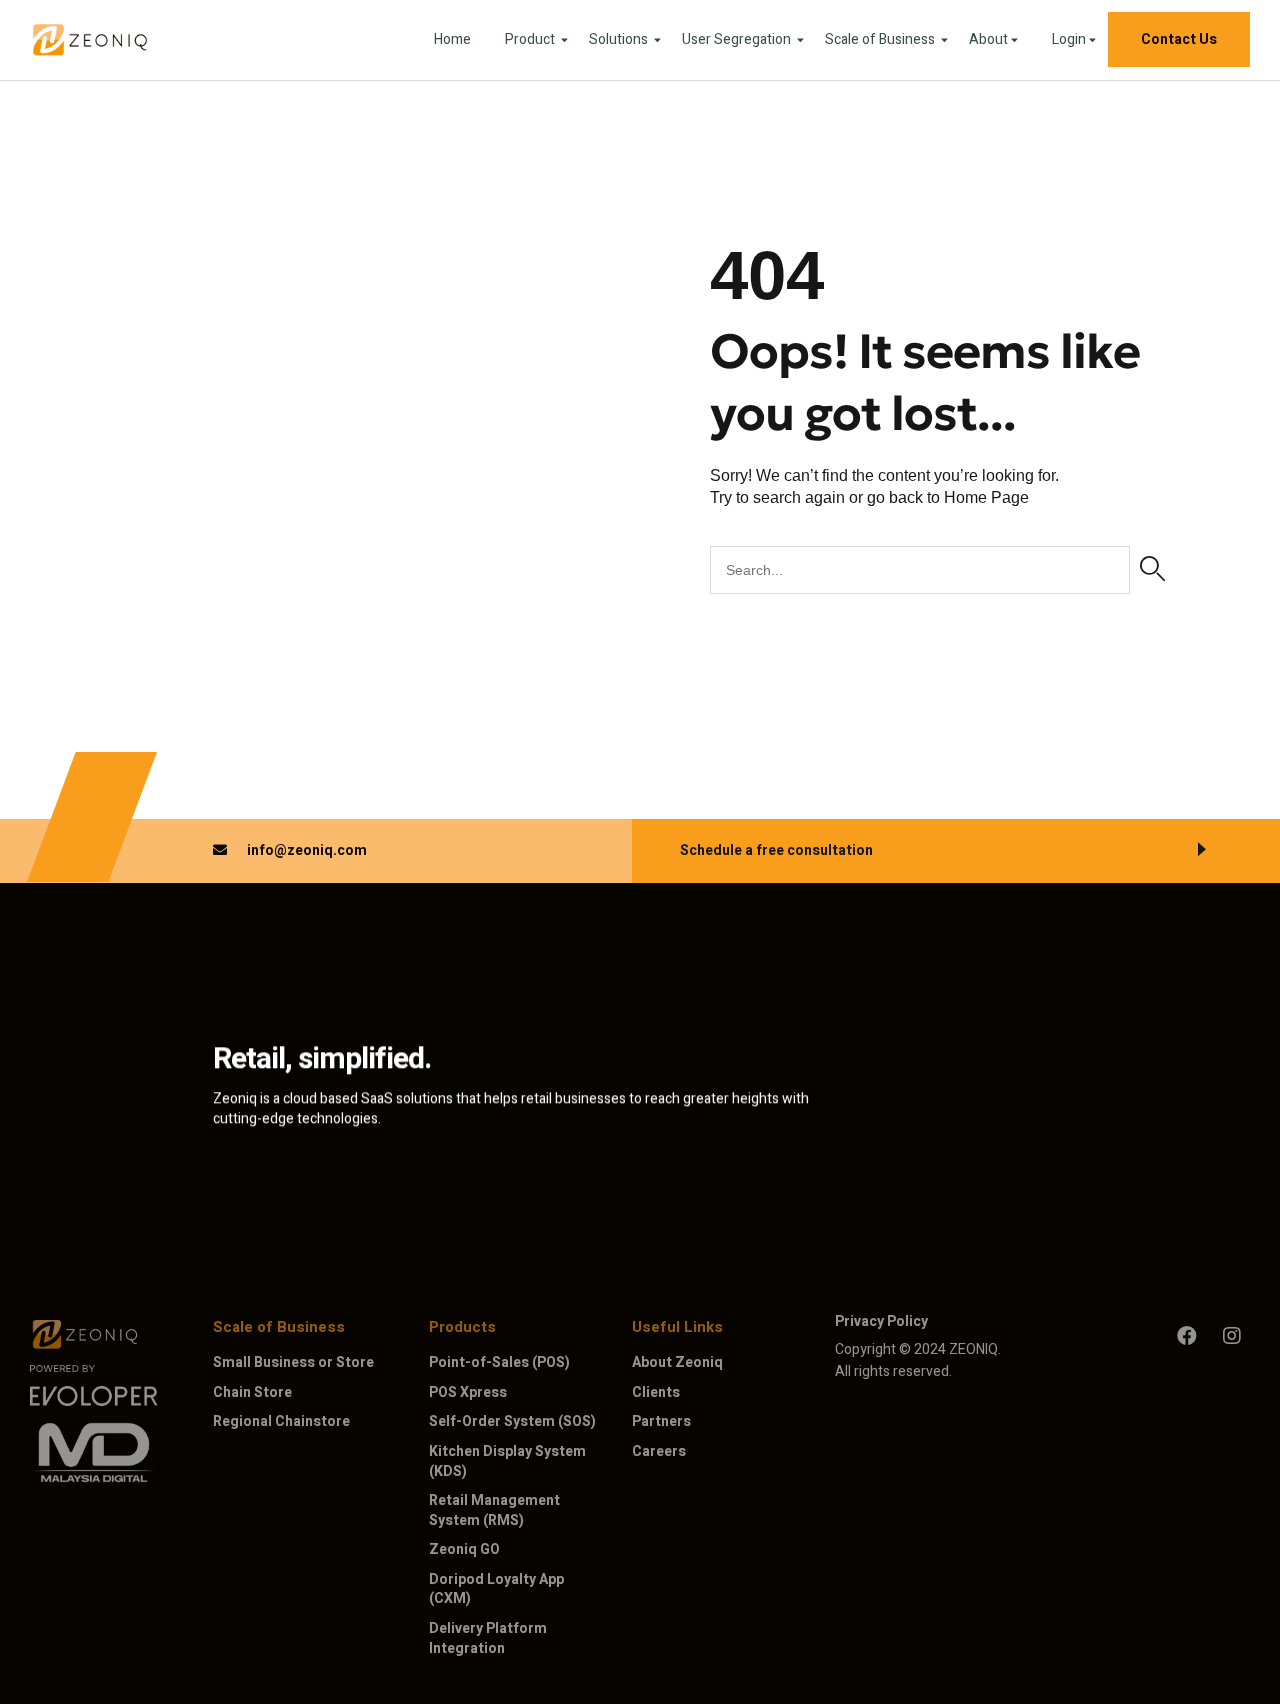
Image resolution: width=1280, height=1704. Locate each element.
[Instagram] (1232, 1336)
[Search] (1152, 570)
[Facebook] (1187, 1336)
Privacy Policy (881, 1321)
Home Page (986, 497)
